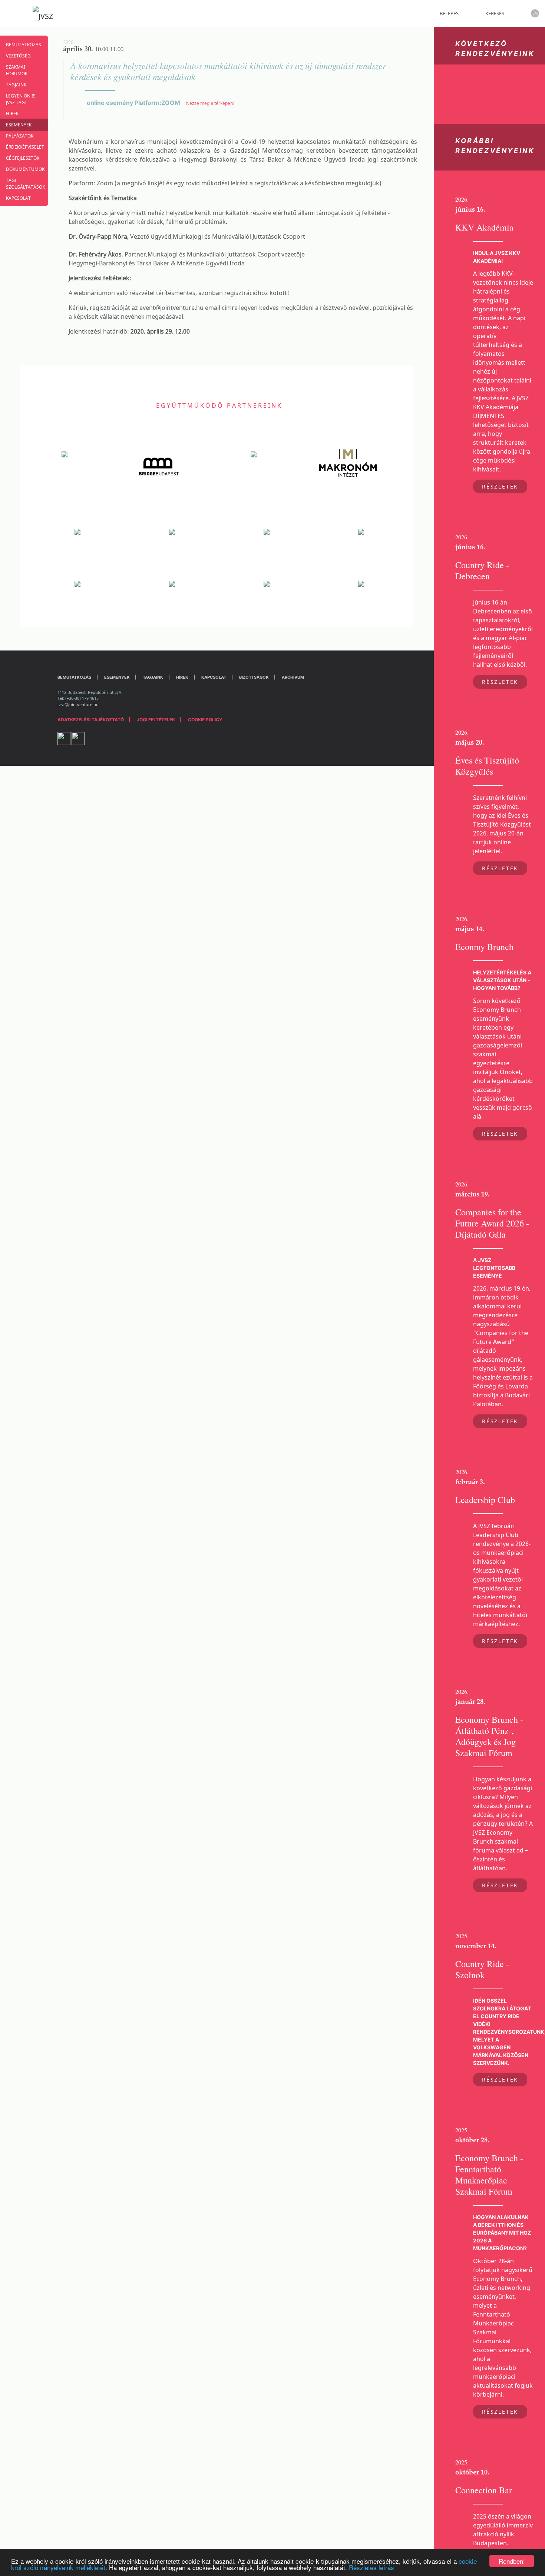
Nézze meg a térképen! (210, 103)
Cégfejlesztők (23, 158)
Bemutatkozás (24, 45)
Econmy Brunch (484, 947)
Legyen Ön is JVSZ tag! (21, 99)
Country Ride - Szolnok (482, 1969)
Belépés (449, 13)
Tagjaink (16, 85)
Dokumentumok (24, 169)
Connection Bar (484, 2490)
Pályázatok (20, 136)
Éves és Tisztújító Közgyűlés (487, 766)
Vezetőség (18, 56)
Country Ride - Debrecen (482, 570)
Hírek (12, 114)
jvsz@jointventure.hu (78, 704)
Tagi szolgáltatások (24, 184)
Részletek (500, 486)
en (535, 13)
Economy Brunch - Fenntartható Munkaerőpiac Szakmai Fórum (489, 2175)
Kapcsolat (18, 198)
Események (19, 125)
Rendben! (512, 2561)
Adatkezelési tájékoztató (91, 720)
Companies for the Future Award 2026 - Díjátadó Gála (492, 1223)
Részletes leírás (371, 2567)
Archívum (293, 677)
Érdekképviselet (24, 147)
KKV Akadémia (484, 227)
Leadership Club (485, 1500)
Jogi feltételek (156, 720)
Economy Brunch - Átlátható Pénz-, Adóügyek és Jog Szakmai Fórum (489, 1736)
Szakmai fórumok (17, 70)
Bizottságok (254, 677)
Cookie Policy (205, 720)
